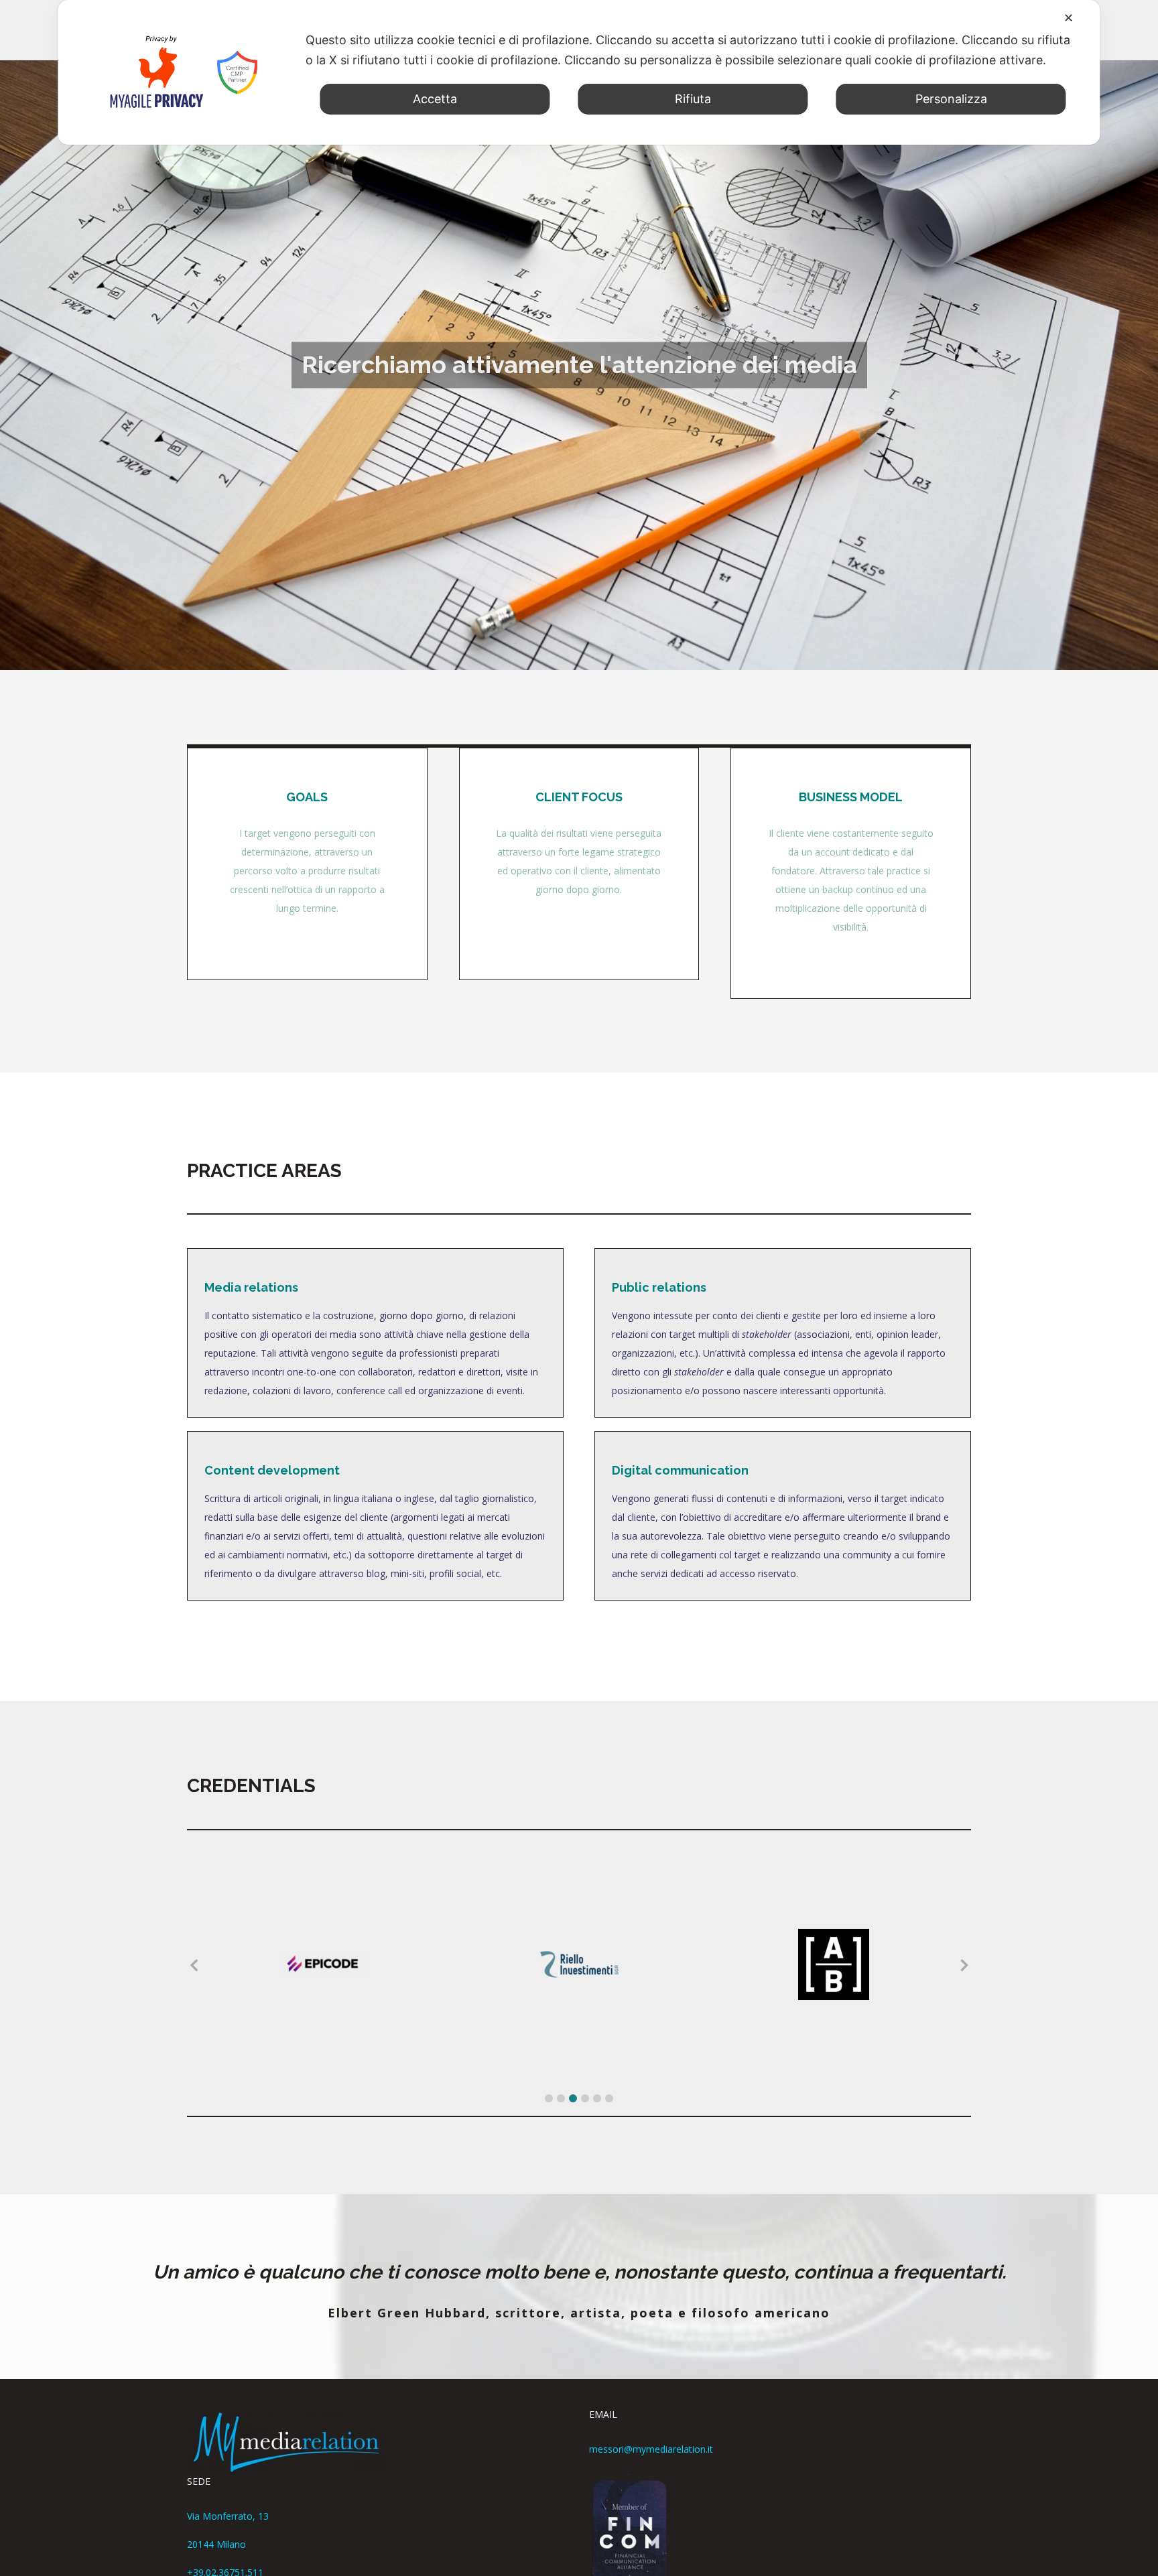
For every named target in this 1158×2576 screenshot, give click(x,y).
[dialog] (579, 72)
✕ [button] (1069, 18)
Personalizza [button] (951, 99)
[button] (549, 2098)
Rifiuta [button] (693, 99)
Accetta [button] (435, 99)
